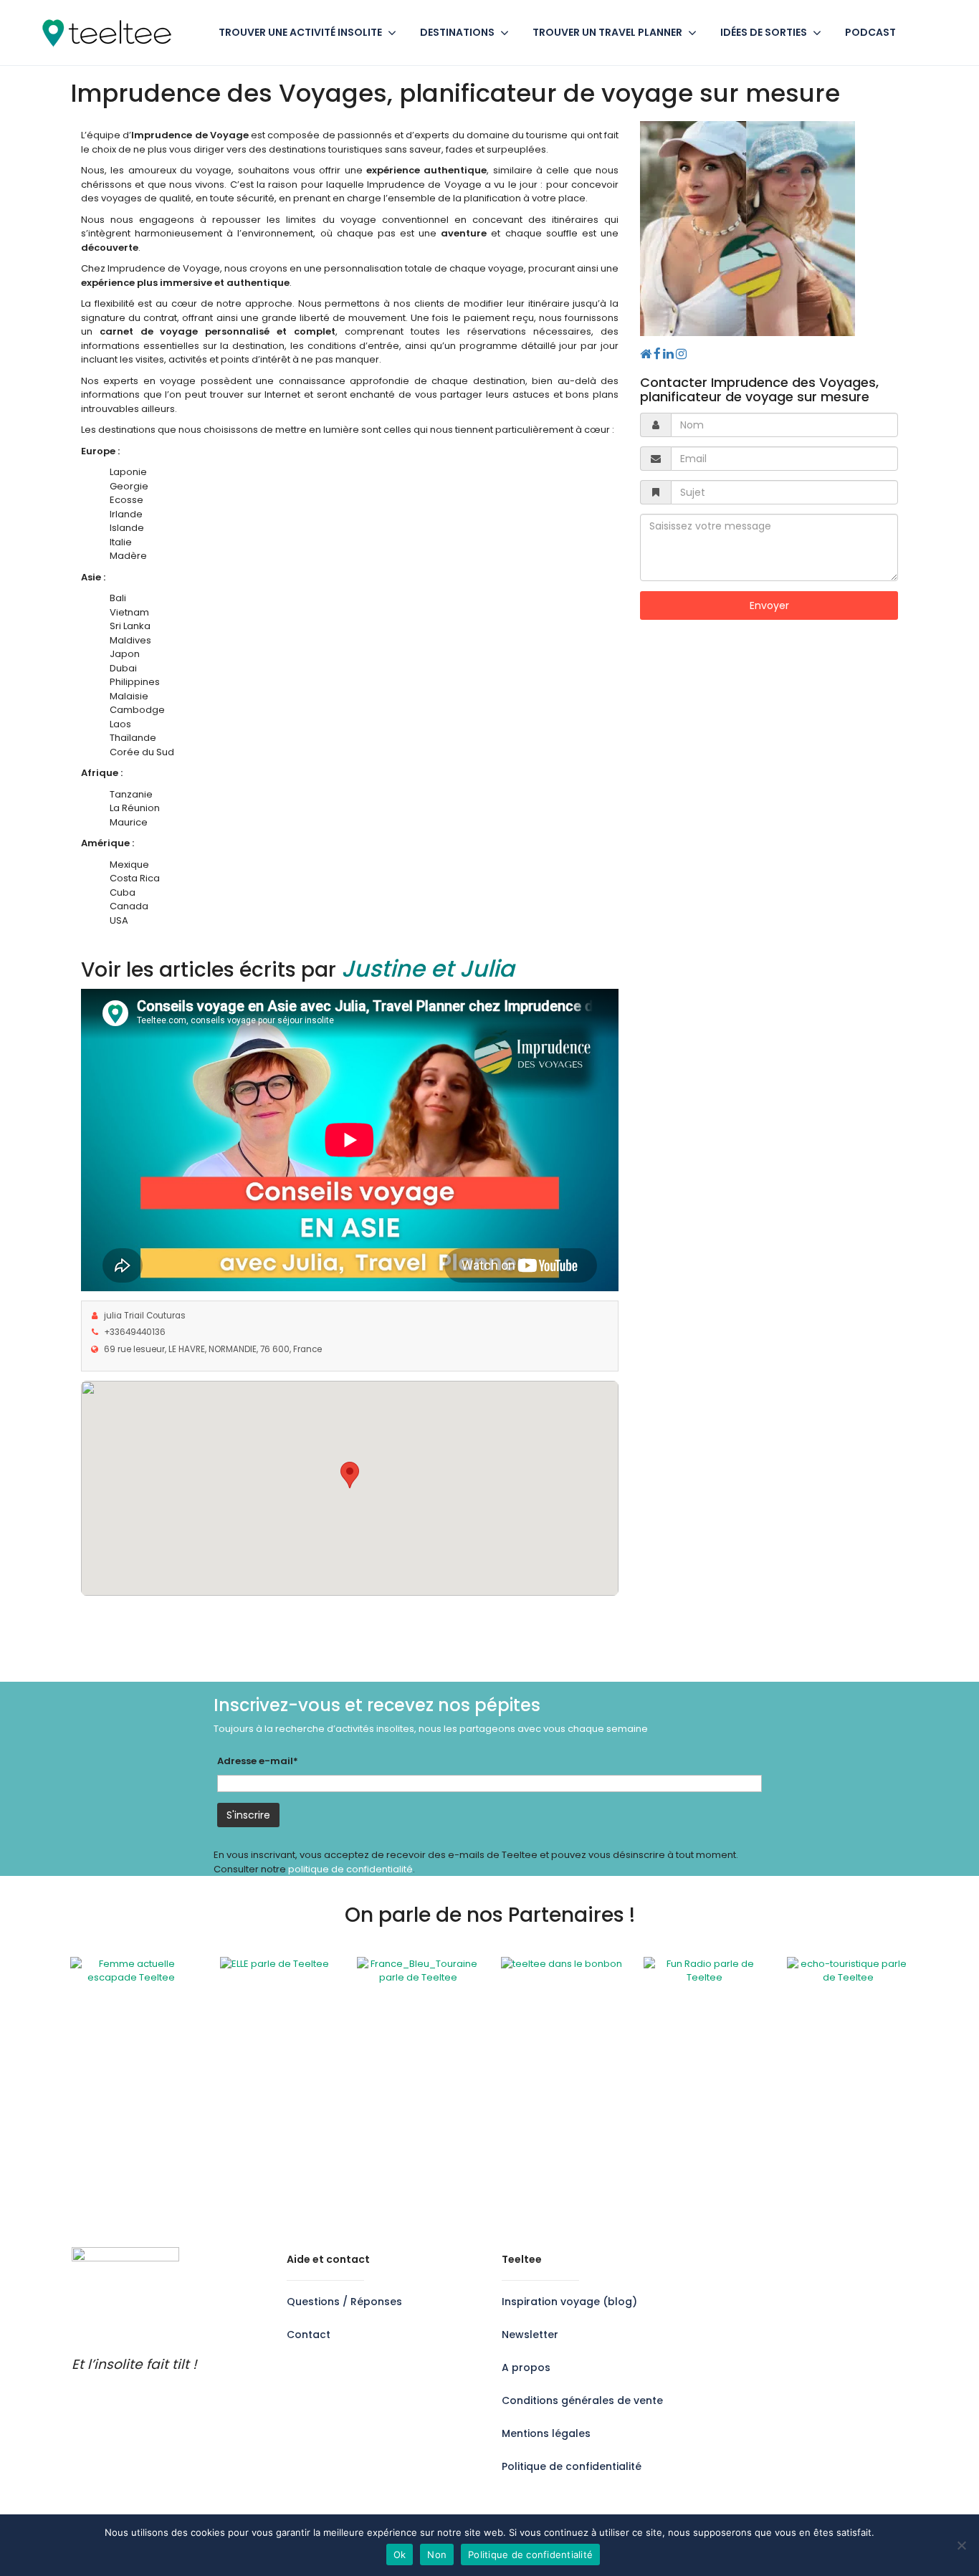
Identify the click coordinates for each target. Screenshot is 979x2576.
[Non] (961, 2545)
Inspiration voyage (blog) (569, 2302)
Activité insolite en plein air (562, 2070)
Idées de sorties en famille (772, 2084)
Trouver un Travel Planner (607, 32)
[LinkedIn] (669, 354)
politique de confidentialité (350, 1869)
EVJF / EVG (524, 2112)
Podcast (870, 32)
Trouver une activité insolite (300, 32)
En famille (522, 2098)
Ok (400, 2555)
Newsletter (530, 2335)
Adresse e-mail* (258, 1761)
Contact (309, 2335)
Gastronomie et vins (547, 2126)
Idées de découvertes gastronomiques (802, 2098)
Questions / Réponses (344, 2302)
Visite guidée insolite (548, 2196)
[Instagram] (681, 354)
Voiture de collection (549, 2182)
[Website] (646, 354)
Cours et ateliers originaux (561, 2084)
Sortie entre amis (540, 2154)
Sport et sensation (543, 2168)
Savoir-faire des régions (557, 2140)
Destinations (457, 32)
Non (437, 2555)
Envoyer (769, 605)
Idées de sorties (764, 32)
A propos (526, 2367)
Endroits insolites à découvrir (777, 2070)
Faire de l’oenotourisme (766, 2112)
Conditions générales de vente (582, 2400)
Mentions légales (546, 2433)
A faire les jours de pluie (556, 2209)
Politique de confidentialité (572, 2466)
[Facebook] (658, 354)
